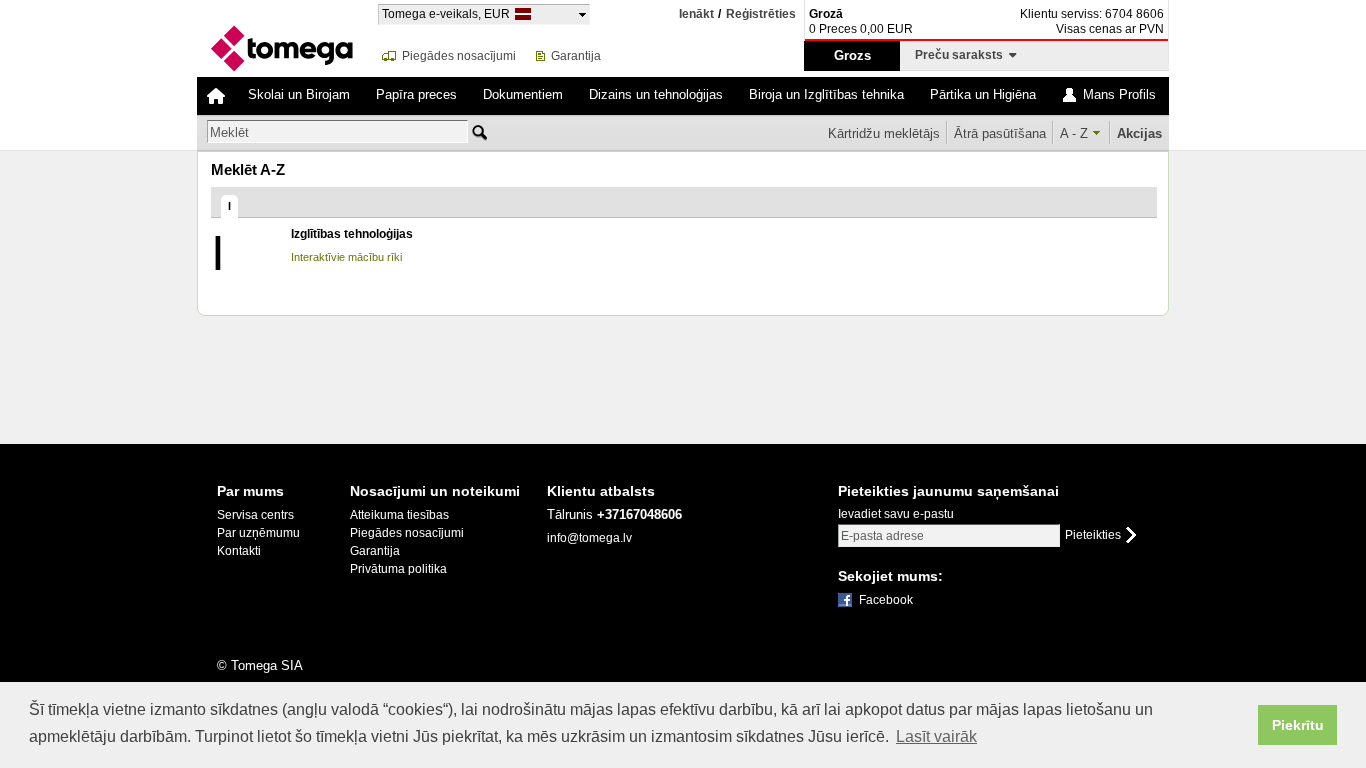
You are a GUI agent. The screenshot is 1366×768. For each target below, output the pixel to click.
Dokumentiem (523, 94)
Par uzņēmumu (258, 533)
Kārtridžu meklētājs (884, 133)
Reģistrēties (761, 14)
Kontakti (239, 551)
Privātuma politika (398, 569)
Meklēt (229, 132)
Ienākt (696, 14)
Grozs (852, 55)
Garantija (576, 56)
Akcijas (1139, 133)
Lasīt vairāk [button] (936, 736)
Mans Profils (1119, 94)
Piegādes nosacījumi (459, 56)
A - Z (1074, 133)
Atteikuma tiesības (399, 515)
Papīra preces (416, 94)
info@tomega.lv (589, 538)
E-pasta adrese (882, 536)
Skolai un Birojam (299, 94)
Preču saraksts (962, 55)
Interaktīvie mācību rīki (346, 257)
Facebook (886, 600)
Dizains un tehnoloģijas (656, 94)
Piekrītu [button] (1298, 725)
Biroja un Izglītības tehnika (826, 94)
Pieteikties (1093, 535)
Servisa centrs (255, 515)
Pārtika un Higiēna (983, 94)
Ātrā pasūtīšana (1000, 133)
